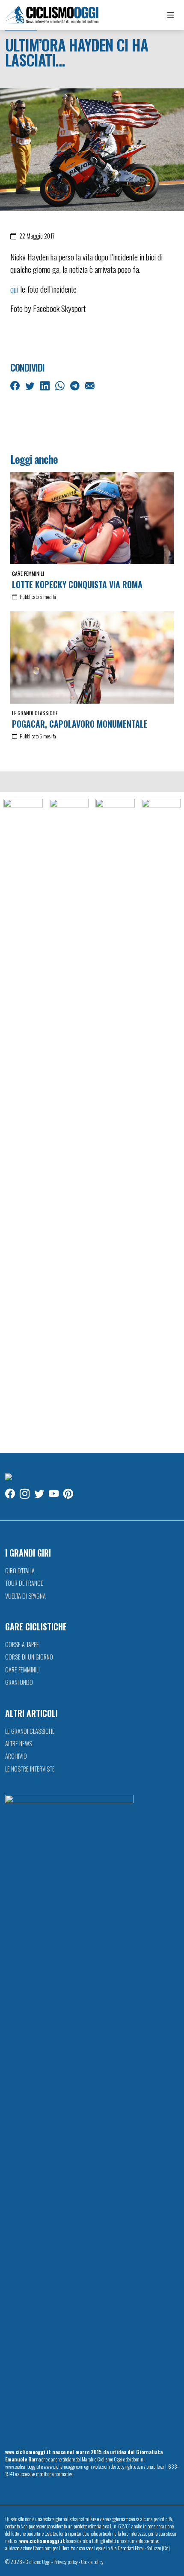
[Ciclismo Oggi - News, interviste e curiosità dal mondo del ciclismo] (52, 15)
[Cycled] (115, 1121)
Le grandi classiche (35, 713)
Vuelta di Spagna (25, 1596)
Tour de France (24, 1583)
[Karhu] (161, 1121)
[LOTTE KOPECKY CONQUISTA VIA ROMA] (92, 518)
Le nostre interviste (30, 1769)
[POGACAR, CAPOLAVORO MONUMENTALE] (92, 658)
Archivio (16, 1756)
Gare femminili (28, 573)
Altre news (19, 1743)
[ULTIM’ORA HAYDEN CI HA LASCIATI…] (92, 149)
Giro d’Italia (20, 1571)
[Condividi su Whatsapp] (61, 385)
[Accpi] (23, 1121)
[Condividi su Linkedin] (46, 385)
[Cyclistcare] (69, 1121)
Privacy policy (66, 2562)
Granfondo (19, 1682)
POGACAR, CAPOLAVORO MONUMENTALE (80, 724)
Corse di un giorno (29, 1657)
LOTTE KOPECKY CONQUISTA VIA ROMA (77, 584)
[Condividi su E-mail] (91, 385)
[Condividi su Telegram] (76, 385)
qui (14, 289)
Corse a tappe (22, 1644)
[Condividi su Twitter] (31, 385)
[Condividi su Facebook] (16, 385)
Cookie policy (92, 2562)
